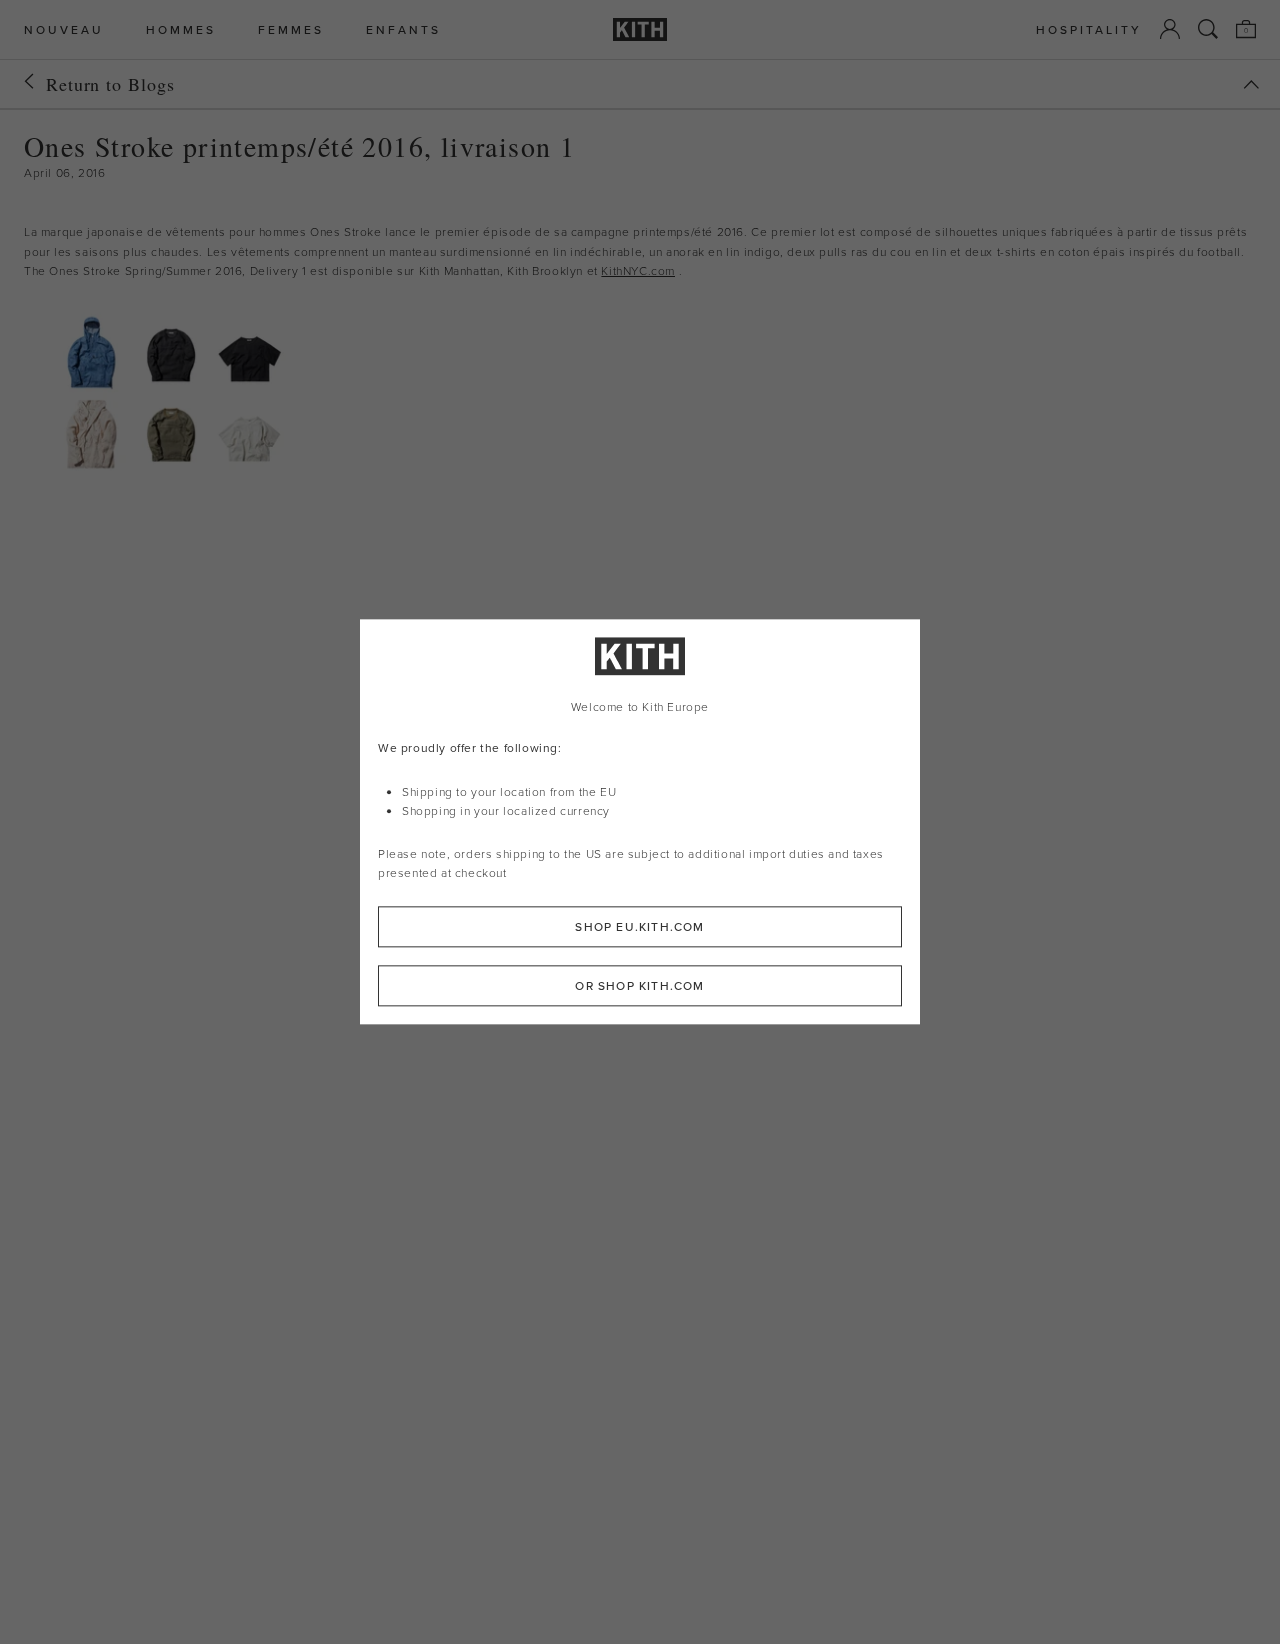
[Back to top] (1251, 84)
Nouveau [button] (64, 29)
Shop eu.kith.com (639, 927)
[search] (1208, 29)
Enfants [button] (403, 29)
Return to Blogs (110, 84)
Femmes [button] (291, 29)
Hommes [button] (181, 29)
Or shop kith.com (639, 986)
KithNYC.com (638, 270)
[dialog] (640, 821)
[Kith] (640, 29)
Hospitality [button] (1089, 29)
